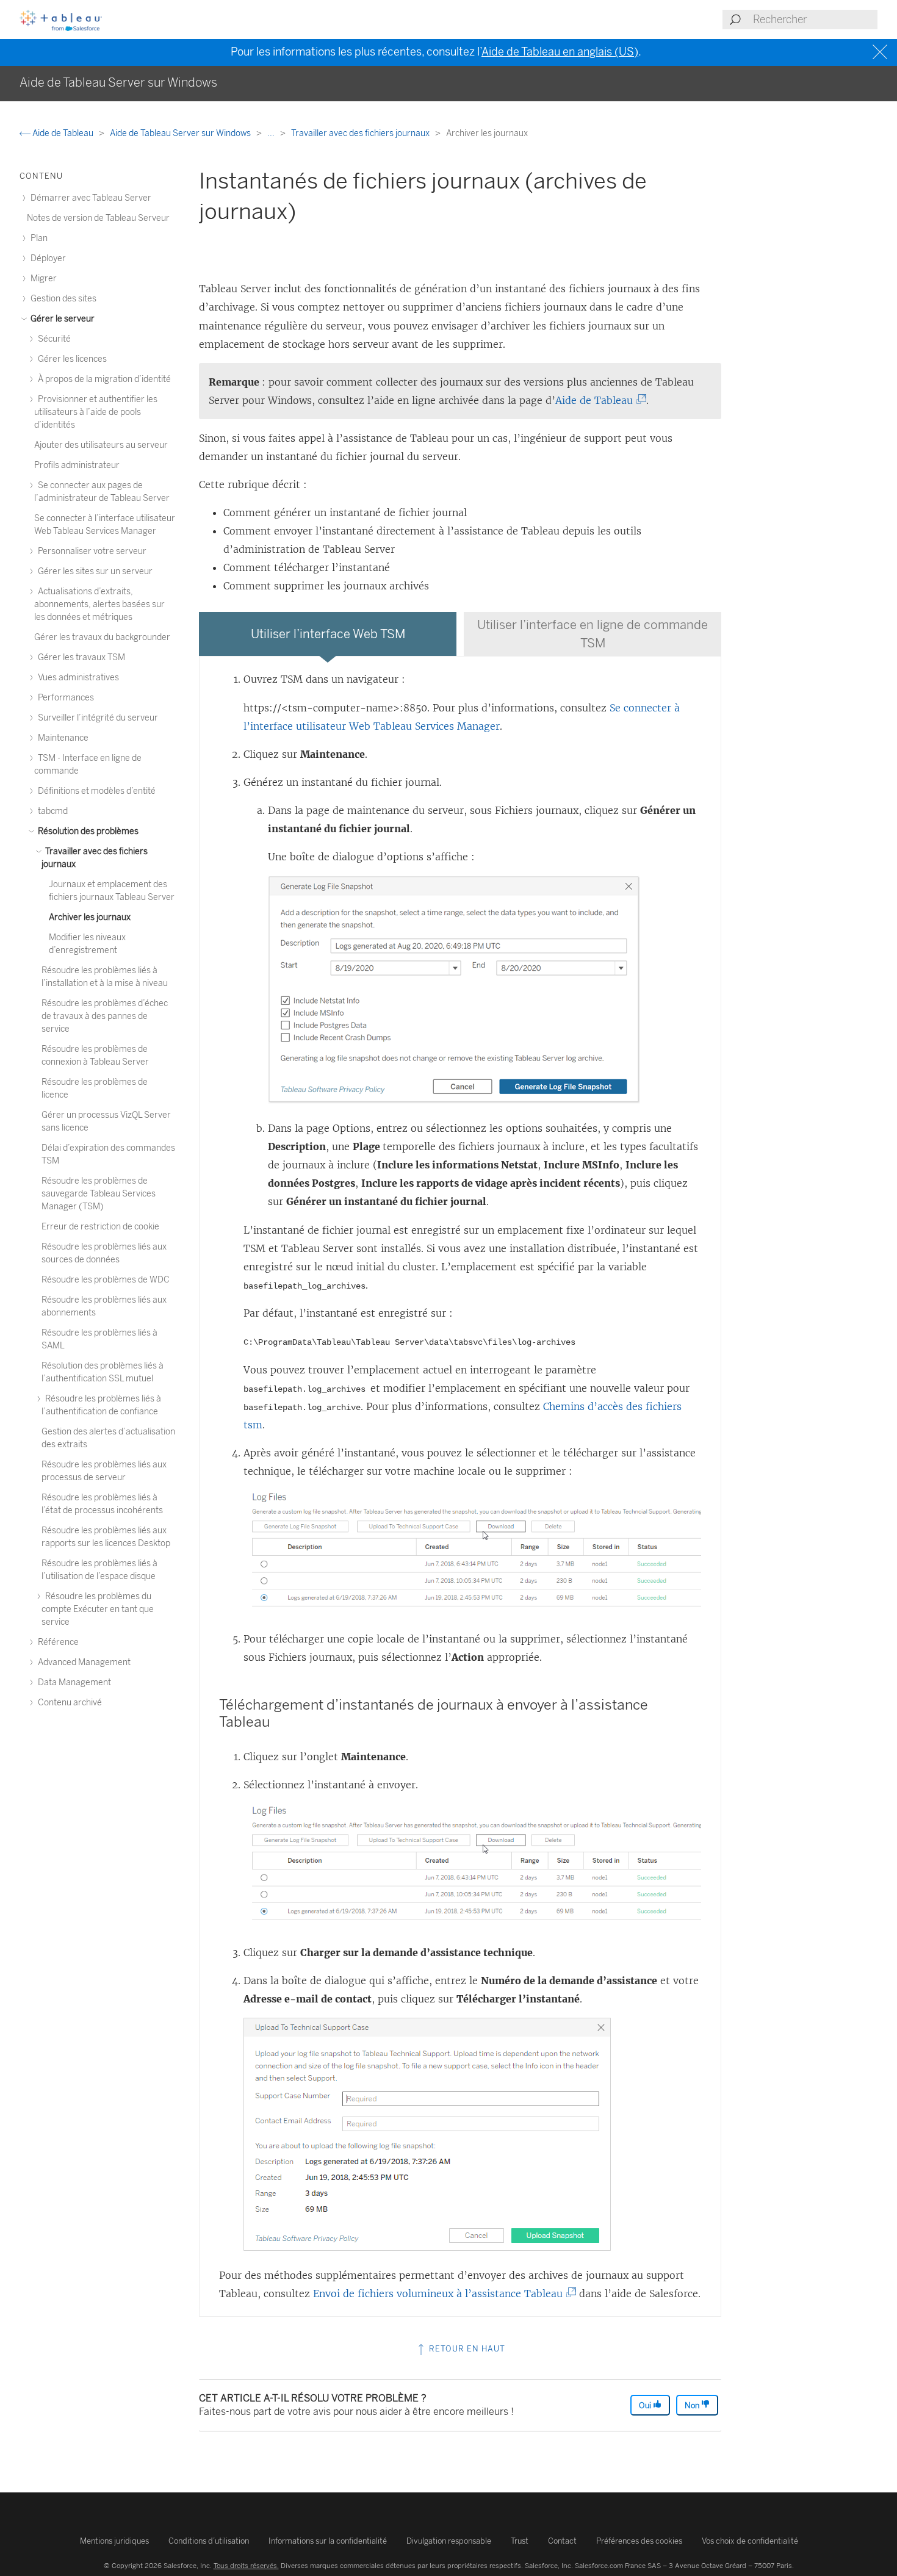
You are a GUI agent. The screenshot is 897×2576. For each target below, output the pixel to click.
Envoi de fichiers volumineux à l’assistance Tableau (441, 2294)
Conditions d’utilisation (209, 2541)
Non (693, 2405)
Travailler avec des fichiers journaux (361, 133)
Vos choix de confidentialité (750, 2541)
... (272, 133)
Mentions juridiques (114, 2541)
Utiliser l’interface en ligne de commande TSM (593, 634)
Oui (646, 2405)
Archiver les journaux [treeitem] (90, 917)
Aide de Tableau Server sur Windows (181, 133)
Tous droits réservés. (246, 2566)
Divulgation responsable (449, 2541)
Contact (562, 2541)
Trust (520, 2541)
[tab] (328, 634)
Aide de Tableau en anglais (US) (560, 52)
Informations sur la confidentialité (328, 2541)
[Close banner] (881, 52)
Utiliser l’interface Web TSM (328, 634)
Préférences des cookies (639, 2541)
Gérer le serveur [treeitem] (62, 319)
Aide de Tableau (63, 133)
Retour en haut (466, 2349)
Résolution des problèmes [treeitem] (87, 831)
